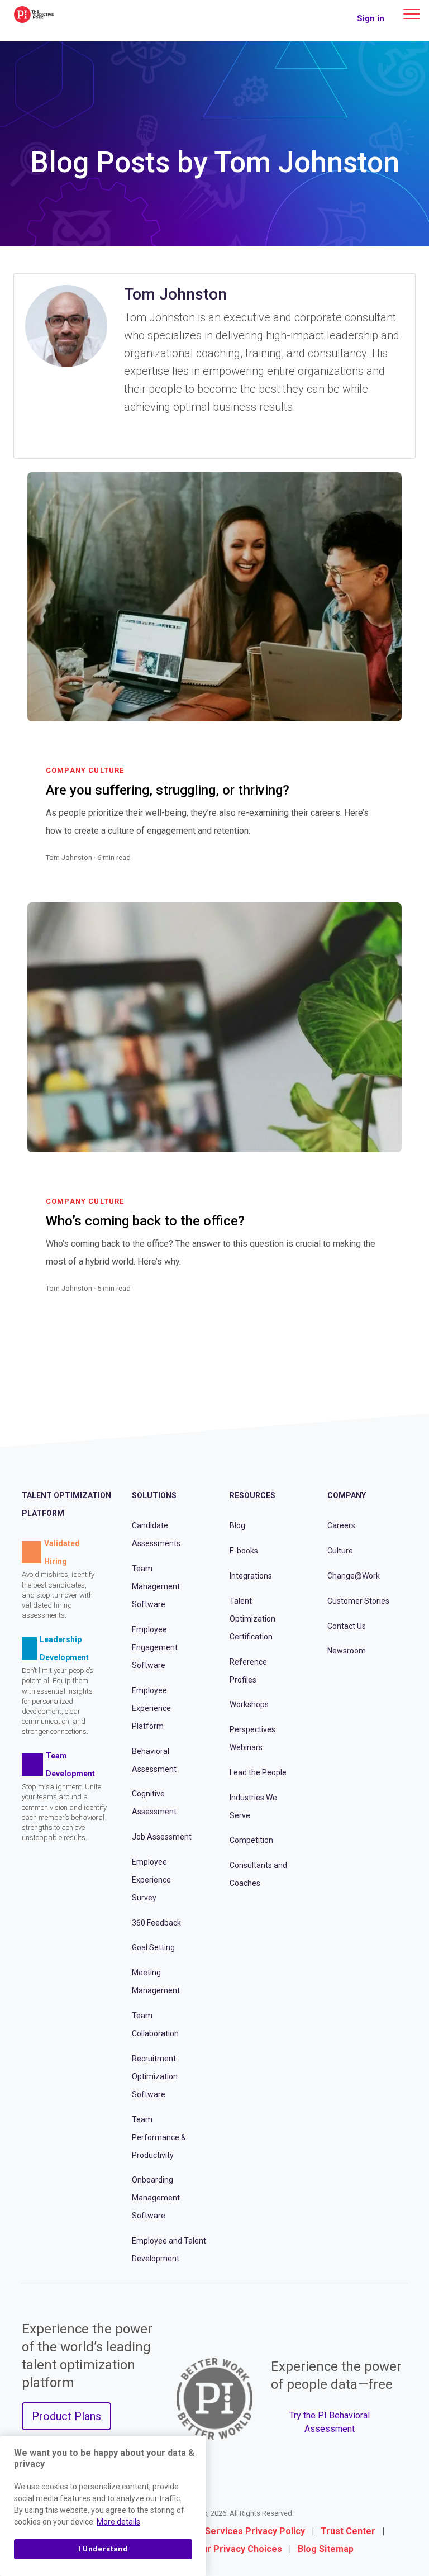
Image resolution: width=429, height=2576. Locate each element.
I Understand (103, 2549)
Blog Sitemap (326, 2549)
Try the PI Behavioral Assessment (330, 2422)
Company (347, 1495)
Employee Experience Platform (151, 1708)
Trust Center (348, 2531)
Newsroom (347, 1651)
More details (118, 2522)
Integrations (251, 1576)
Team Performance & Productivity (159, 2137)
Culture (340, 1551)
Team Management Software (156, 1586)
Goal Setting (153, 1947)
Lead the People (258, 1772)
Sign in (371, 18)
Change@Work (354, 1576)
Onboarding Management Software (156, 2198)
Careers (341, 1525)
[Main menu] (412, 14)
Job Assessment (162, 1837)
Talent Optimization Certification (252, 1619)
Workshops (249, 1704)
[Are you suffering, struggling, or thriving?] (378, 871)
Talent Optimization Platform (66, 1504)
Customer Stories (358, 1601)
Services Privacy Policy (255, 2531)
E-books (244, 1551)
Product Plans (66, 2416)
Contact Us (347, 1626)
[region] (103, 2506)
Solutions (154, 1495)
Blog (237, 1525)
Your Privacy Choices (237, 2549)
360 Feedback (156, 1923)
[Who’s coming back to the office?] (378, 1302)
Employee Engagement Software (155, 1647)
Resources (252, 1495)
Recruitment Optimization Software (155, 2076)
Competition (251, 1840)
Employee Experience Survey (151, 1880)
